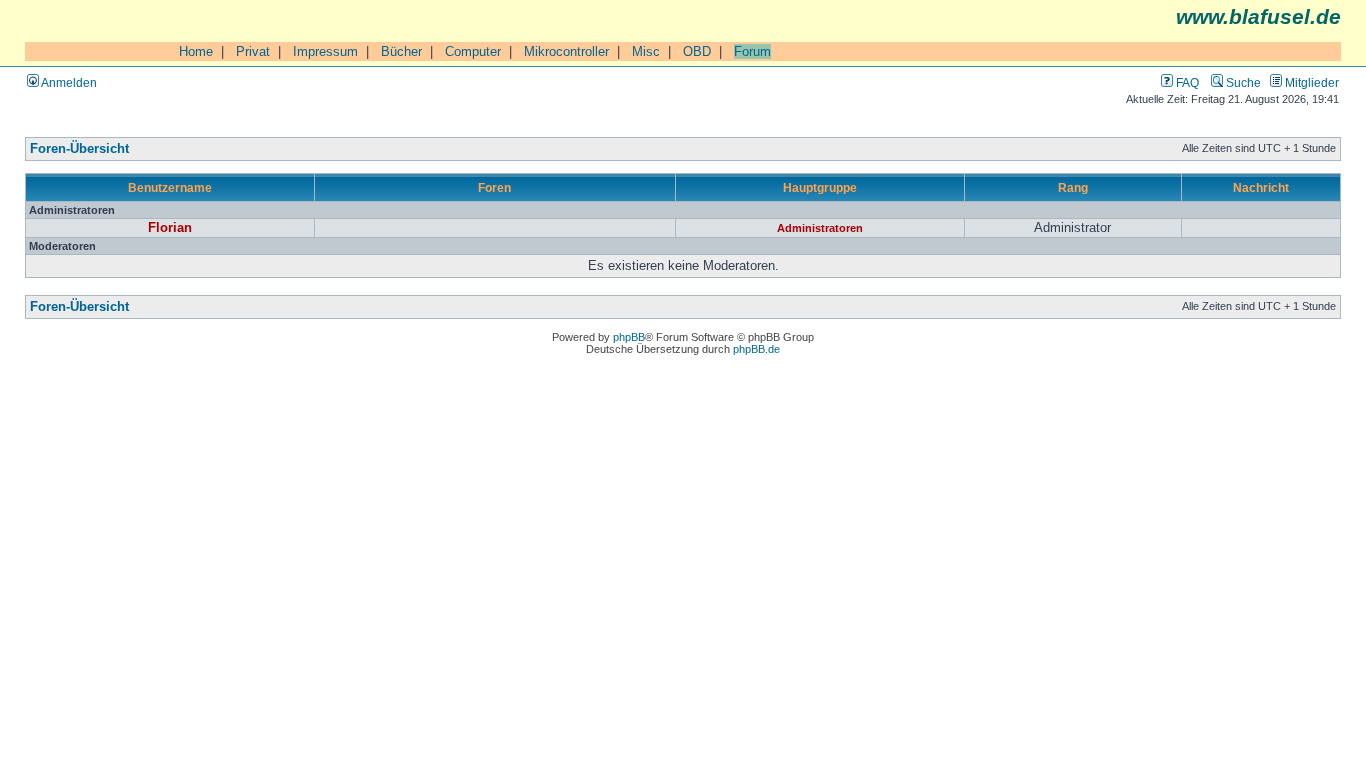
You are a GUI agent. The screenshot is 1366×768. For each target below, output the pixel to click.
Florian (170, 228)
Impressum (325, 51)
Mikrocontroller (566, 51)
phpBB (629, 337)
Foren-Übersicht (79, 149)
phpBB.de (756, 349)
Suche (1242, 82)
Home (196, 51)
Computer (473, 51)
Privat (253, 51)
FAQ (1186, 82)
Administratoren (820, 228)
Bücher (401, 51)
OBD (697, 51)
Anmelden (68, 82)
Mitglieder (1310, 82)
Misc (646, 51)
